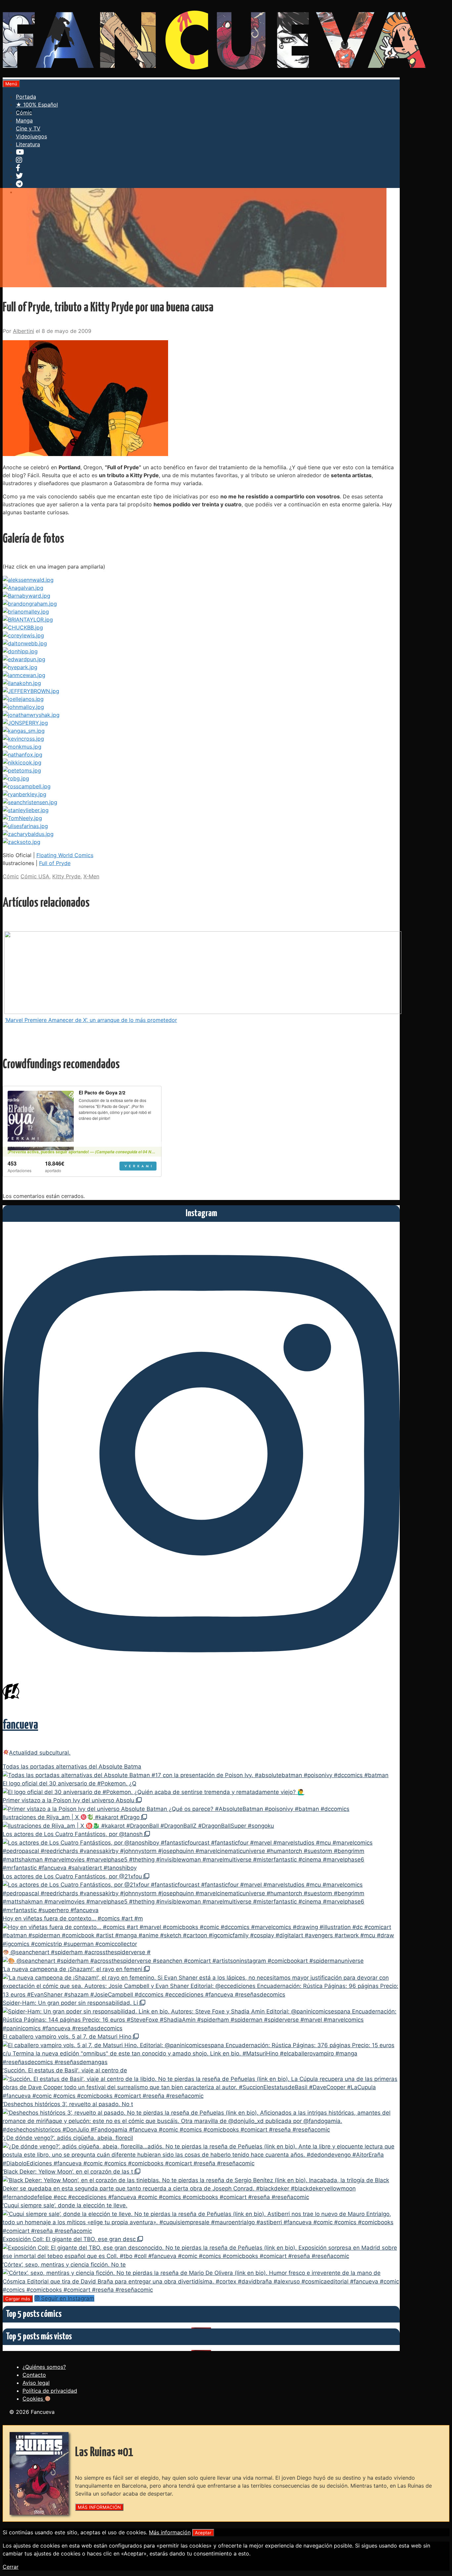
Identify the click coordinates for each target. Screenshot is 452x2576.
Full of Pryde (55, 863)
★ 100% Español (37, 105)
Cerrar (11, 2567)
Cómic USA (35, 876)
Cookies (34, 2399)
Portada (26, 97)
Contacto (34, 2375)
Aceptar (203, 2533)
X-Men (91, 876)
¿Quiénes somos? (44, 2367)
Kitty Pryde (66, 876)
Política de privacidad (50, 2391)
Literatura (28, 144)
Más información (170, 2532)
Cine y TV (28, 128)
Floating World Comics (65, 855)
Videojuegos (31, 136)
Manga (24, 120)
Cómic (24, 113)
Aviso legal (36, 2383)
